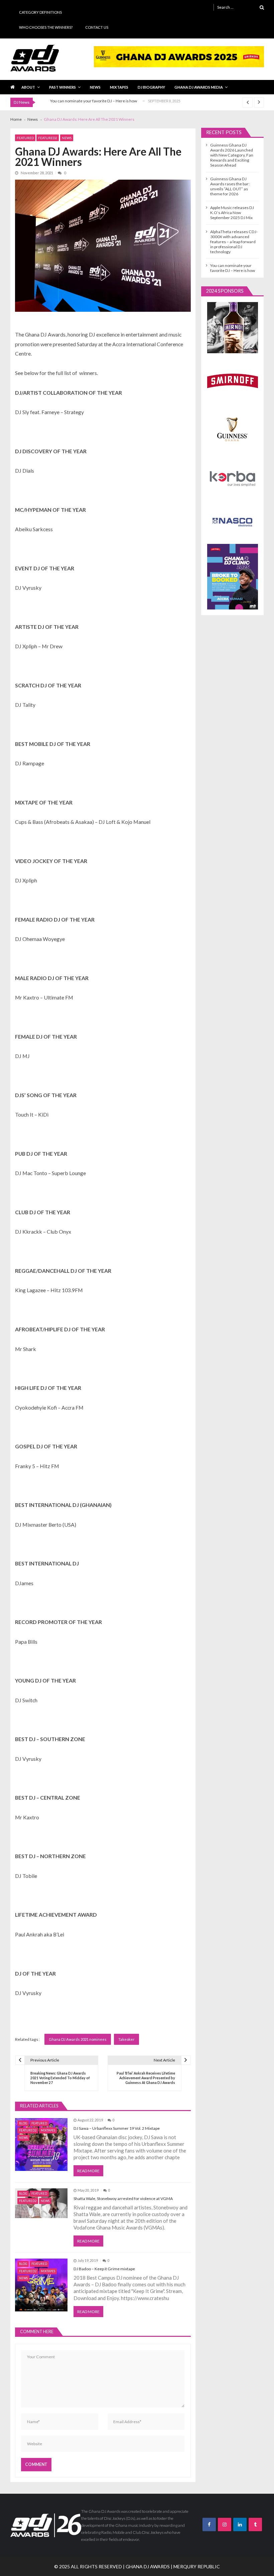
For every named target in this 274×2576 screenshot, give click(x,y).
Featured (25, 138)
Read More (88, 2171)
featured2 (48, 138)
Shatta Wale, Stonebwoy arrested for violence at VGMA (123, 2199)
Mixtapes (119, 87)
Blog (23, 2123)
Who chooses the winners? (46, 27)
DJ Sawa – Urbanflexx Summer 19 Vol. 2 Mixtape (117, 2128)
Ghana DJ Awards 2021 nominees (78, 2039)
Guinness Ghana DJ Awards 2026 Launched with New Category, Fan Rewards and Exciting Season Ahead (232, 155)
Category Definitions (40, 12)
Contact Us (97, 27)
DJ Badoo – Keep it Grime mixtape (104, 2269)
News (95, 87)
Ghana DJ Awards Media (199, 87)
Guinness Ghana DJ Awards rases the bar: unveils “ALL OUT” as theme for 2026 (230, 186)
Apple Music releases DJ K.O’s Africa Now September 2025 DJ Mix (232, 213)
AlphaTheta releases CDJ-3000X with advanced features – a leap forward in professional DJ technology (234, 242)
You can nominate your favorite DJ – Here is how (94, 101)
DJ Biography (151, 87)
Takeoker (126, 2039)
